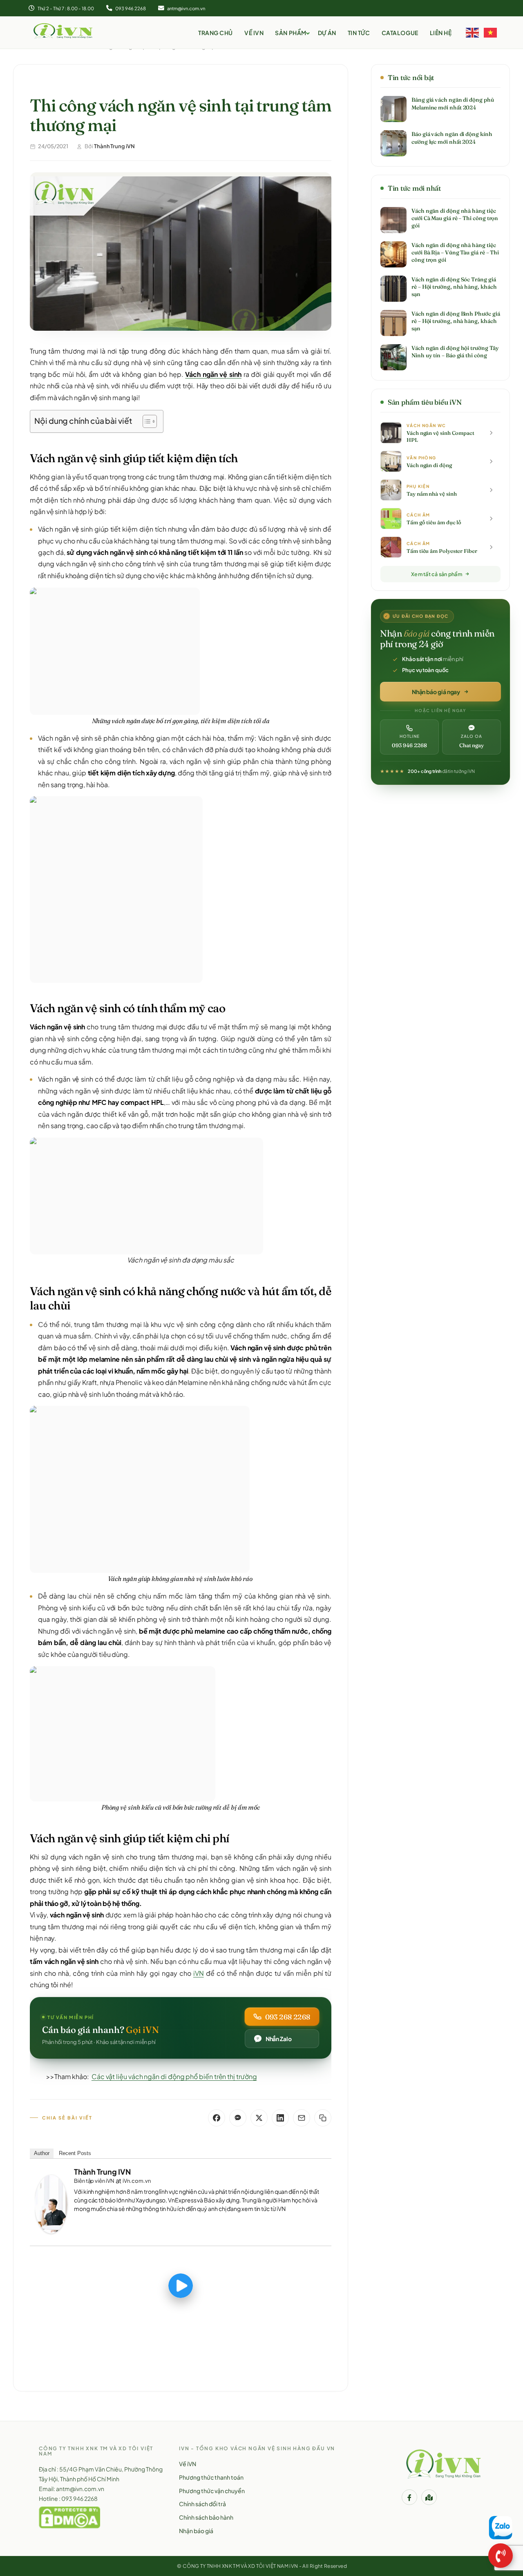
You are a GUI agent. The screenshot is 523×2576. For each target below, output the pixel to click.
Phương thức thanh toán (211, 2477)
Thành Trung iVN (102, 2172)
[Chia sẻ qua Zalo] (238, 2118)
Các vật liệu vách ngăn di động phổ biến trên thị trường (174, 2076)
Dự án (327, 33)
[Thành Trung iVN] (51, 2204)
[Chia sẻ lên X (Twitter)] (259, 2118)
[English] (473, 32)
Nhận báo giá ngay (436, 692)
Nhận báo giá (196, 2531)
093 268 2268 (288, 2017)
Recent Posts (75, 2153)
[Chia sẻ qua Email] (302, 2118)
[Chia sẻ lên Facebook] (217, 2118)
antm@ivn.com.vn (186, 8)
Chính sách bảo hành (206, 2517)
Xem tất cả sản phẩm (437, 574)
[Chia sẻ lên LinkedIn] (280, 2118)
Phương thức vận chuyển (212, 2491)
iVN (199, 1973)
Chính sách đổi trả (202, 2504)
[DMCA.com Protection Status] (69, 2517)
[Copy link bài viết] (323, 2118)
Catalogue (400, 33)
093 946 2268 (130, 8)
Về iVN (254, 33)
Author (42, 2153)
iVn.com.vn (136, 2181)
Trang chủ (216, 33)
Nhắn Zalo (279, 2039)
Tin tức (359, 33)
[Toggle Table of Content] (146, 421)
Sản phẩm (291, 33)
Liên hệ (441, 33)
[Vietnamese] (491, 32)
